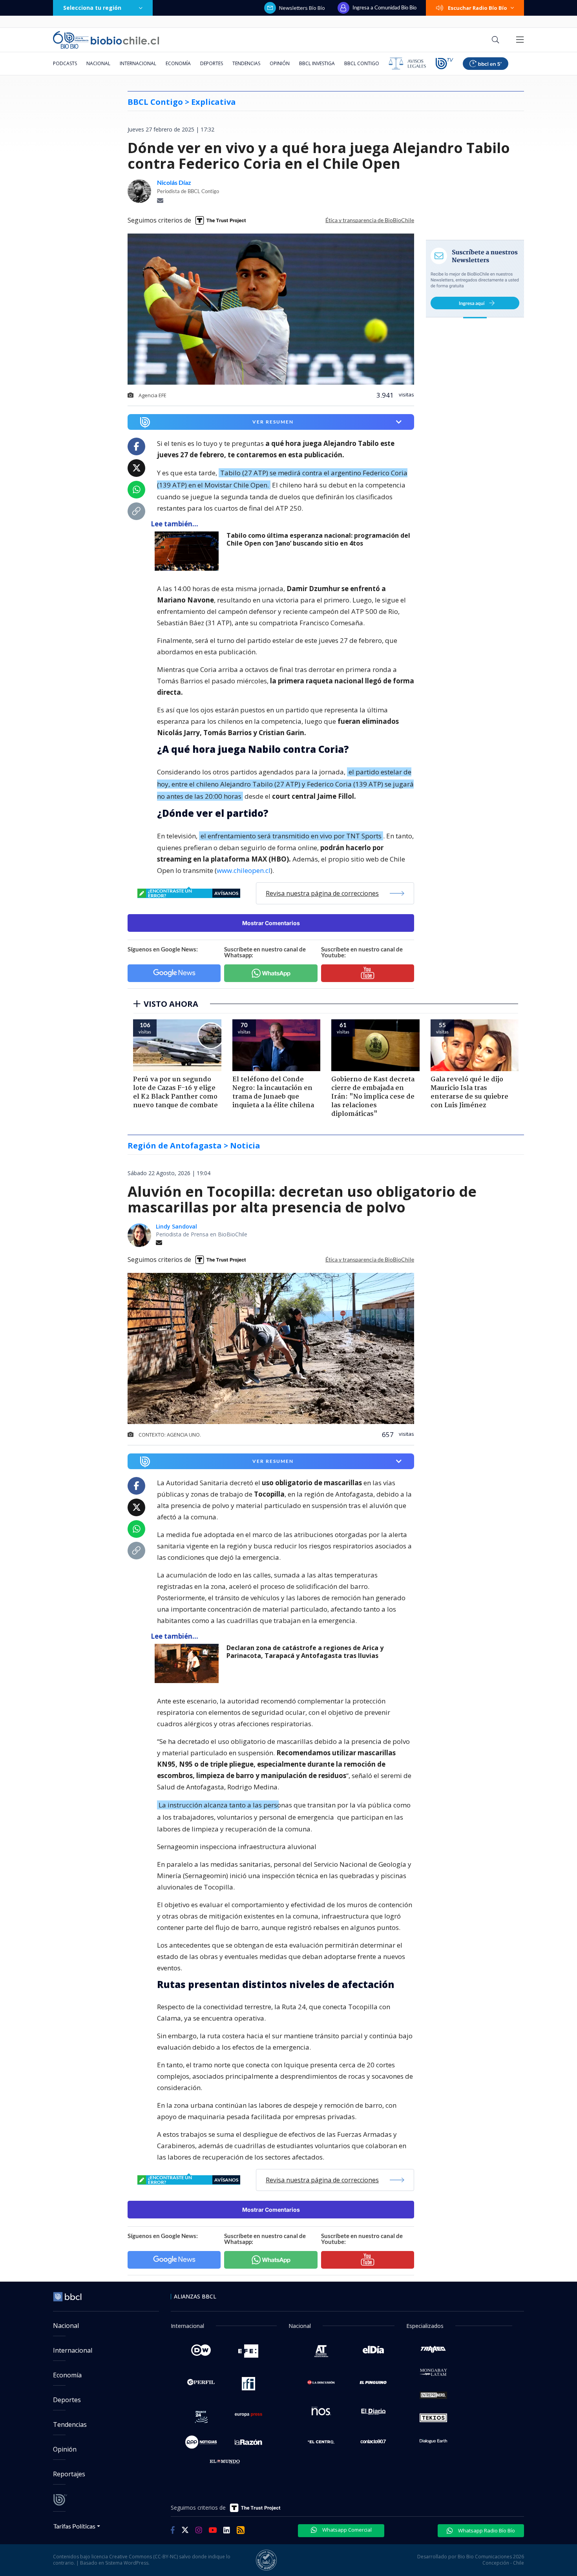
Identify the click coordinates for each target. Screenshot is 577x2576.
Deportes (212, 63)
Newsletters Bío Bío (302, 8)
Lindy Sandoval (176, 1226)
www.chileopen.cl (244, 870)
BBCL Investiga (317, 63)
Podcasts (65, 63)
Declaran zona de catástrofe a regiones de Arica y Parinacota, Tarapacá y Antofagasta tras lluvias (305, 1652)
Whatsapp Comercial (346, 2530)
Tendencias (246, 63)
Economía (178, 63)
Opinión (280, 63)
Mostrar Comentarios (271, 923)
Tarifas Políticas (74, 2526)
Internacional (138, 63)
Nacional (98, 63)
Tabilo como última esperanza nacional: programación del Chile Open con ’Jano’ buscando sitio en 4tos (318, 539)
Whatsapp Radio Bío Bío (486, 2530)
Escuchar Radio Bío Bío (477, 8)
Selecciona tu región (92, 8)
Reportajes (69, 2474)
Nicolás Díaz (174, 183)
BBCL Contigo (362, 63)
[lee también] (189, 551)
